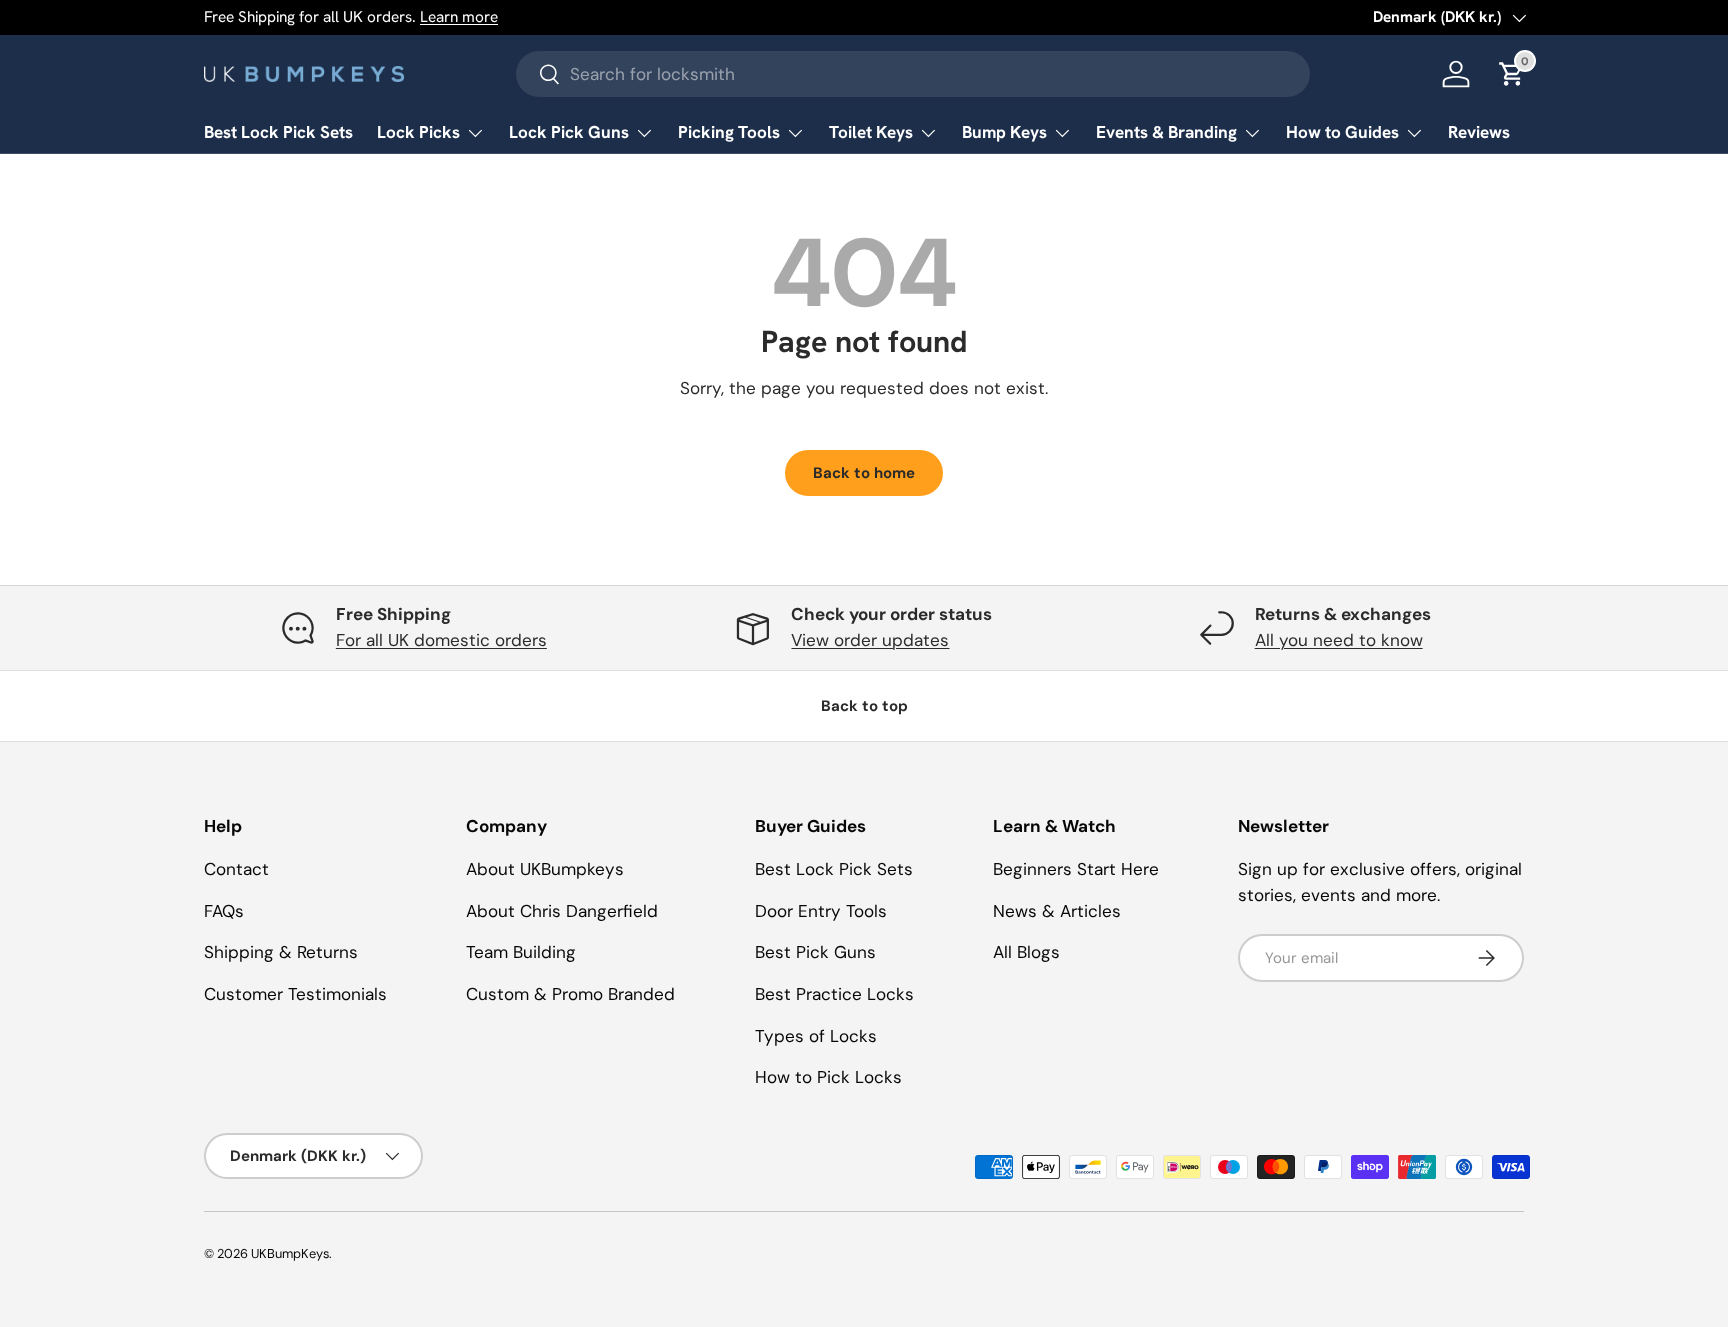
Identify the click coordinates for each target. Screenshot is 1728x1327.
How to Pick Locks (828, 1077)
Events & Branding (1166, 132)
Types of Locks (816, 1036)
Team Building (521, 952)
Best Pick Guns (815, 952)
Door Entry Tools (821, 911)
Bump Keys (1004, 132)
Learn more (459, 17)
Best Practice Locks (834, 994)
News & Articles (1057, 911)
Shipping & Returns (281, 952)
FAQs (224, 911)
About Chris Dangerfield (562, 911)
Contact (236, 869)
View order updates (870, 640)
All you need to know (1339, 640)
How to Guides (1342, 132)
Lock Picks (418, 132)
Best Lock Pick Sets (278, 132)
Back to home (864, 473)
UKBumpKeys (290, 1253)
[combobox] (913, 74)
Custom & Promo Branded (570, 994)
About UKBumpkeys (545, 869)
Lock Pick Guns (569, 132)
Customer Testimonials (295, 994)
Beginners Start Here (1076, 869)
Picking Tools (729, 132)
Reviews (1479, 132)
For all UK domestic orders (441, 640)
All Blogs (1026, 952)
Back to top (864, 706)
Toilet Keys (871, 132)
